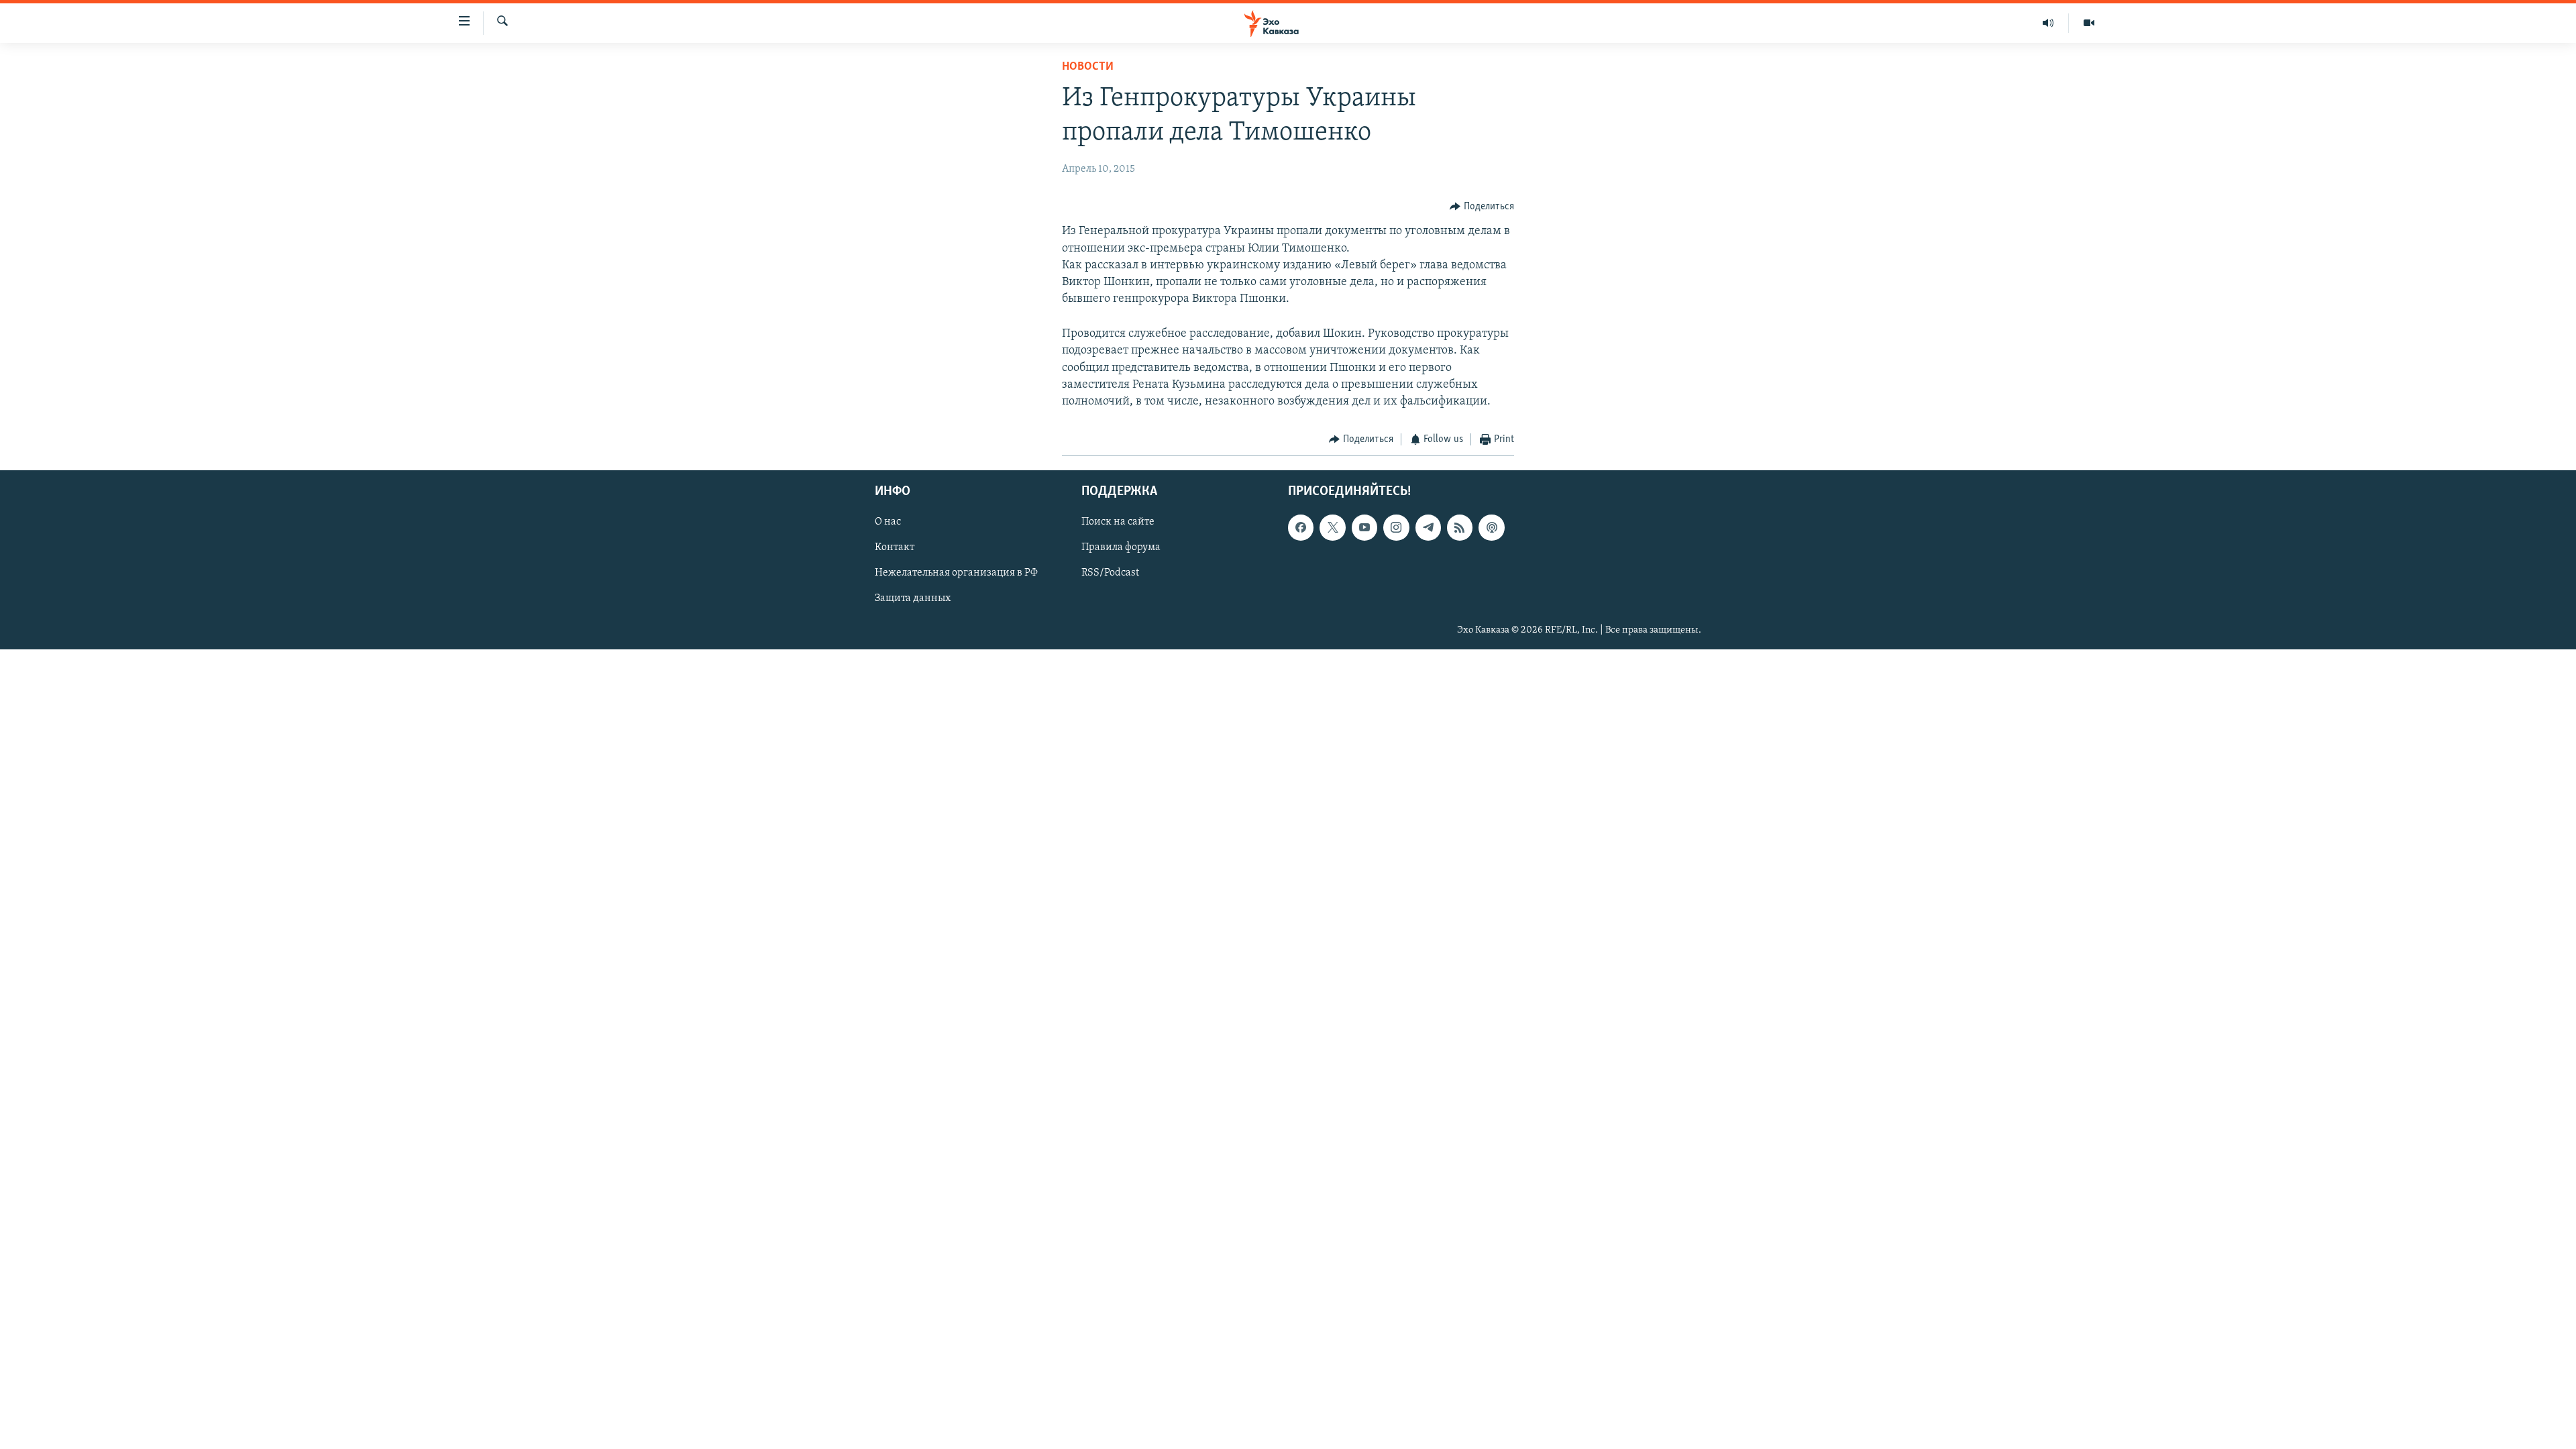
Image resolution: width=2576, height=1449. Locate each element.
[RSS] (1460, 527)
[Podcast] (1491, 527)
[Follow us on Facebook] (1301, 527)
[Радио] (2048, 23)
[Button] (1482, 207)
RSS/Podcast (1110, 573)
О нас (888, 522)
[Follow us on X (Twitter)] (1332, 527)
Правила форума (1121, 547)
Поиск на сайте (1118, 522)
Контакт (895, 547)
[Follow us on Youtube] (1364, 527)
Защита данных (913, 598)
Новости (1088, 67)
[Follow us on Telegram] (1428, 527)
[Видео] (2089, 23)
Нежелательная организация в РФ (956, 573)
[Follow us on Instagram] (1396, 527)
